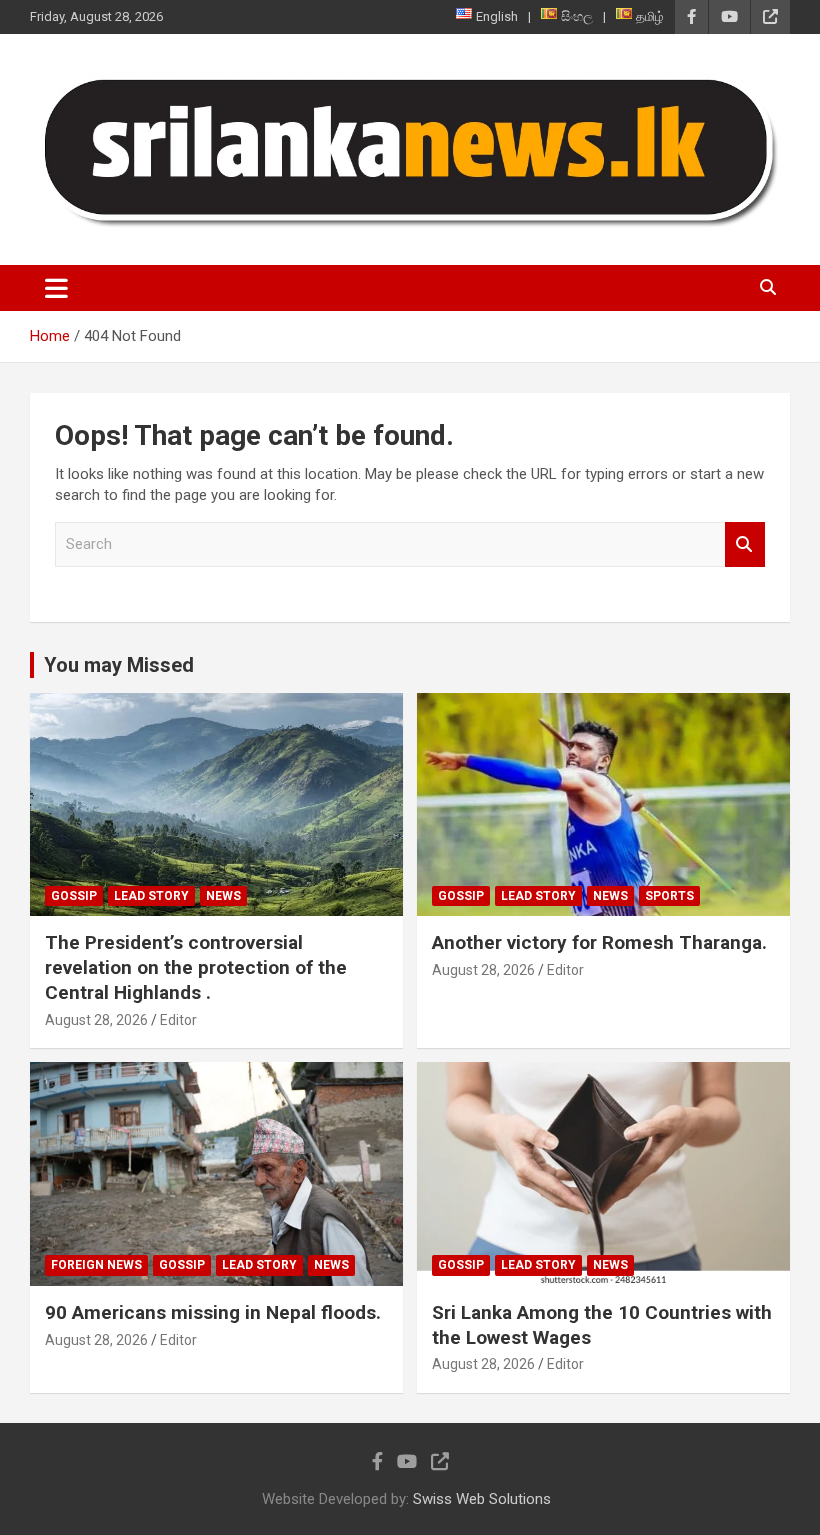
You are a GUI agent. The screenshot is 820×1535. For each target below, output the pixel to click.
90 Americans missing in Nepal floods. (213, 1312)
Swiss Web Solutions (482, 1499)
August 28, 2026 (96, 1020)
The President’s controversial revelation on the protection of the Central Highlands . (196, 967)
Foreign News (96, 1265)
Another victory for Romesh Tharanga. (599, 942)
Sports (669, 896)
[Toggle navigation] (56, 288)
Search (745, 544)
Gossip (74, 896)
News (223, 896)
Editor (178, 1020)
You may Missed (119, 665)
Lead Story (151, 896)
